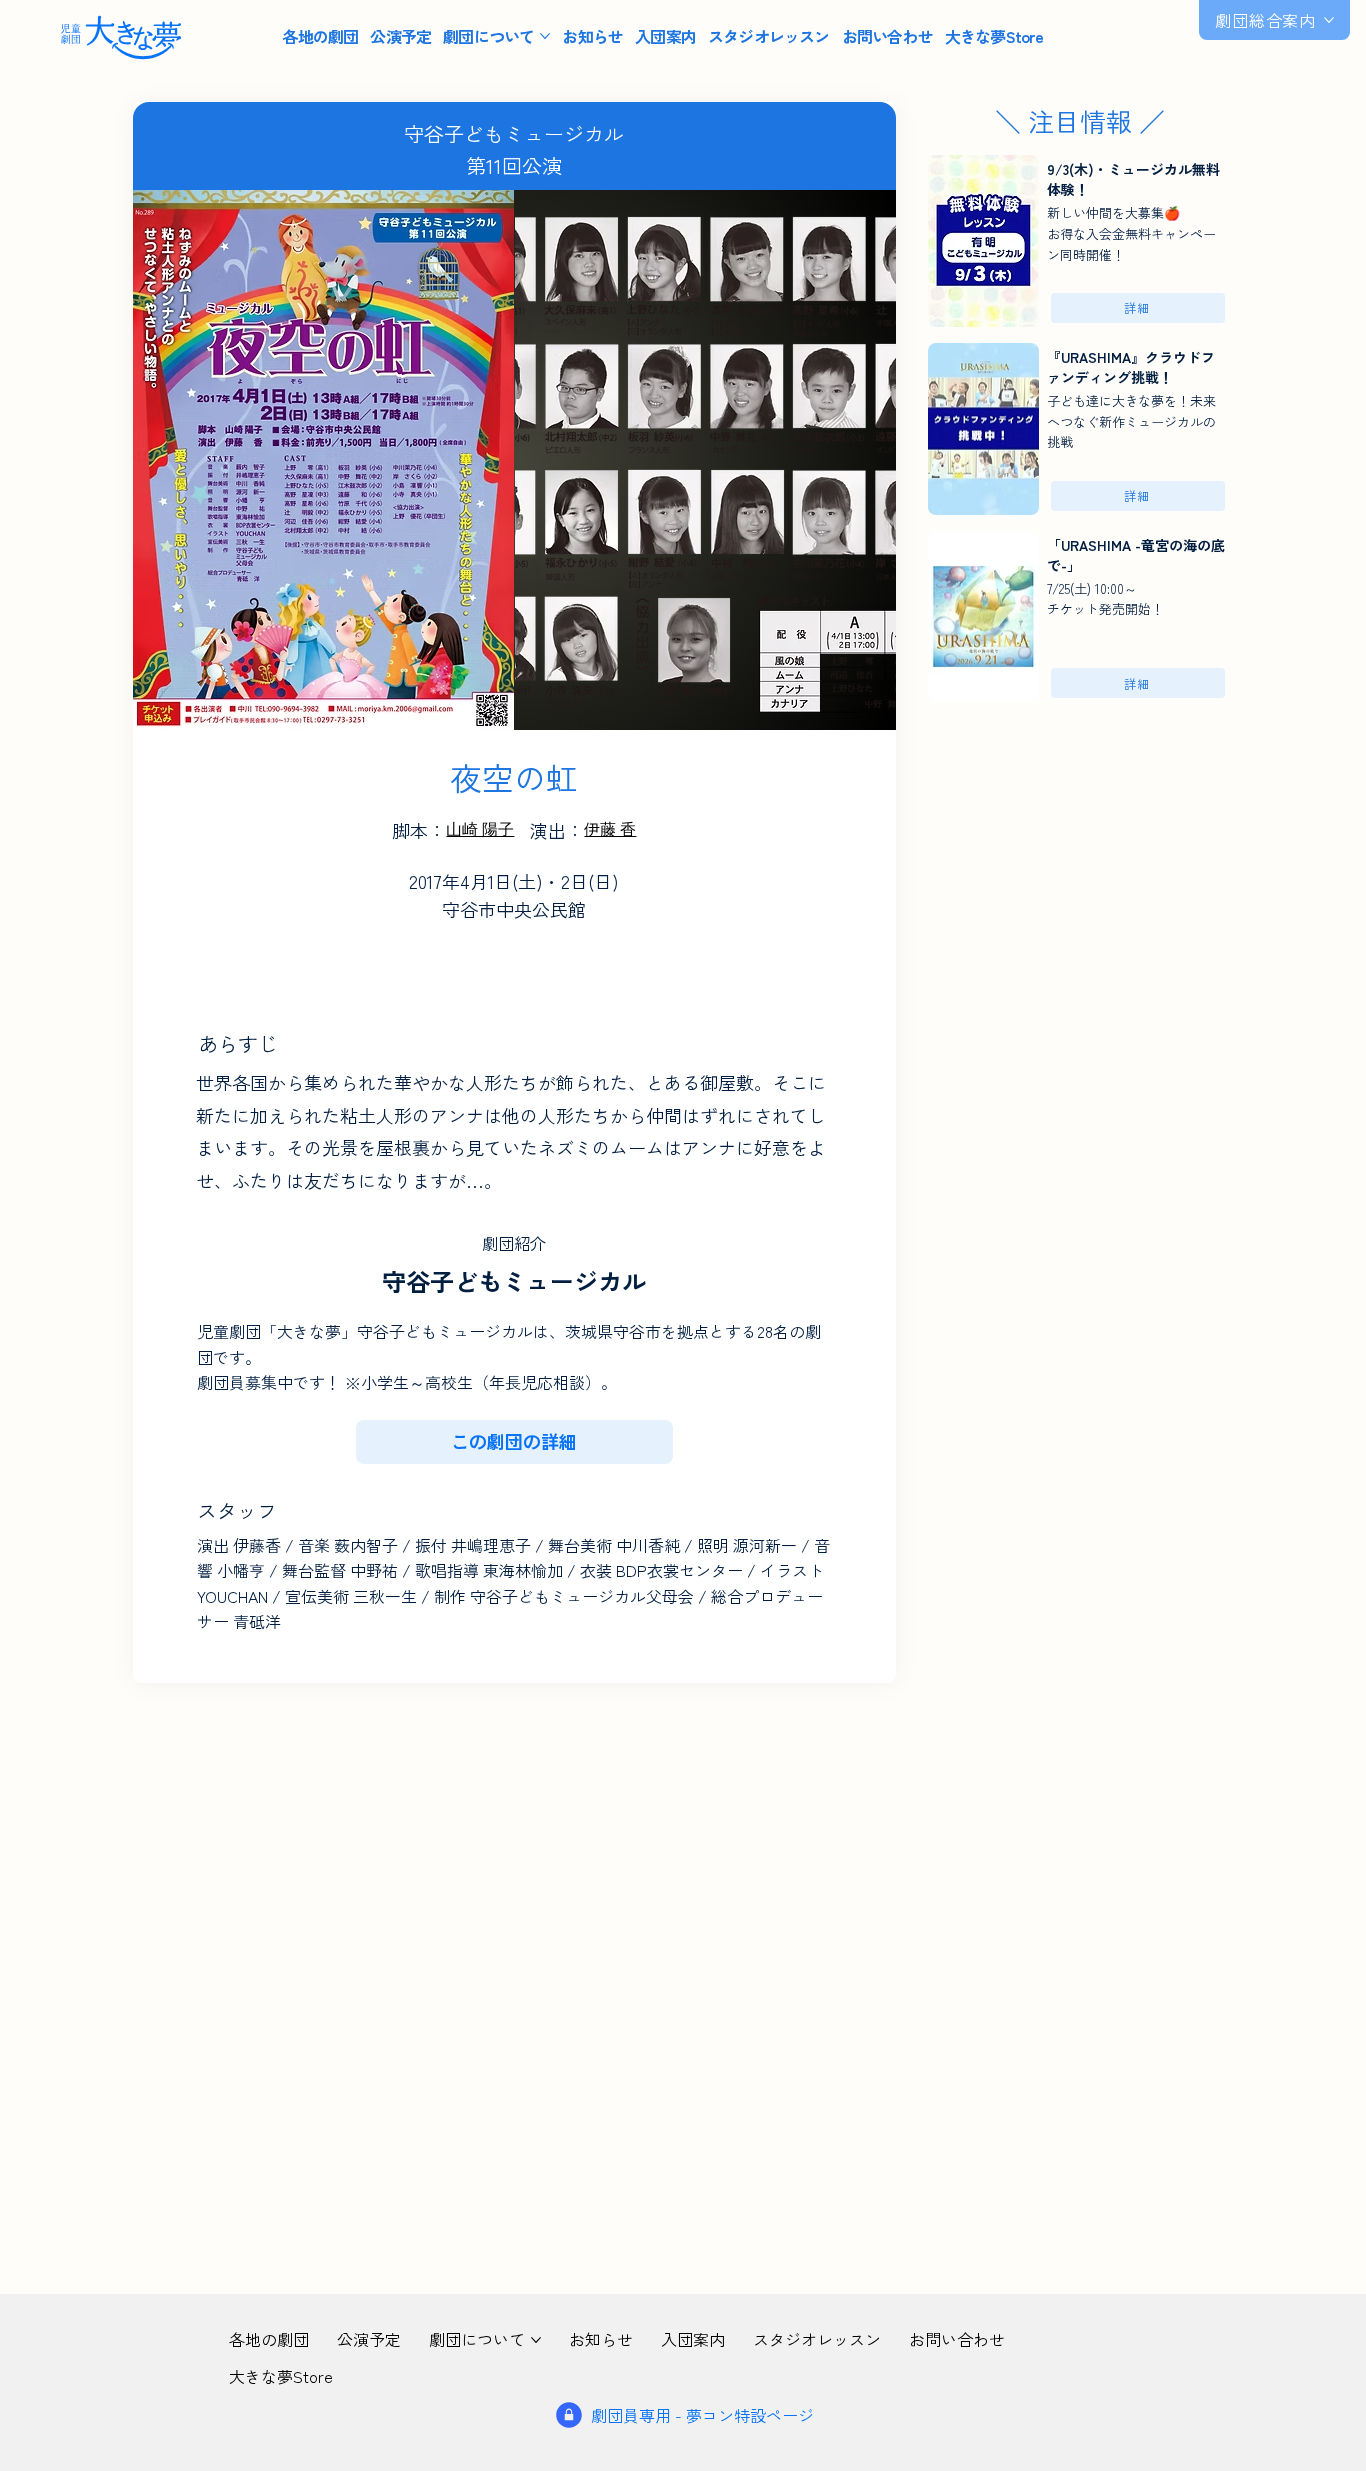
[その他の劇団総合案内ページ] (1329, 20)
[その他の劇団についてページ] (545, 36)
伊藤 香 (610, 829)
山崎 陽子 (480, 829)
